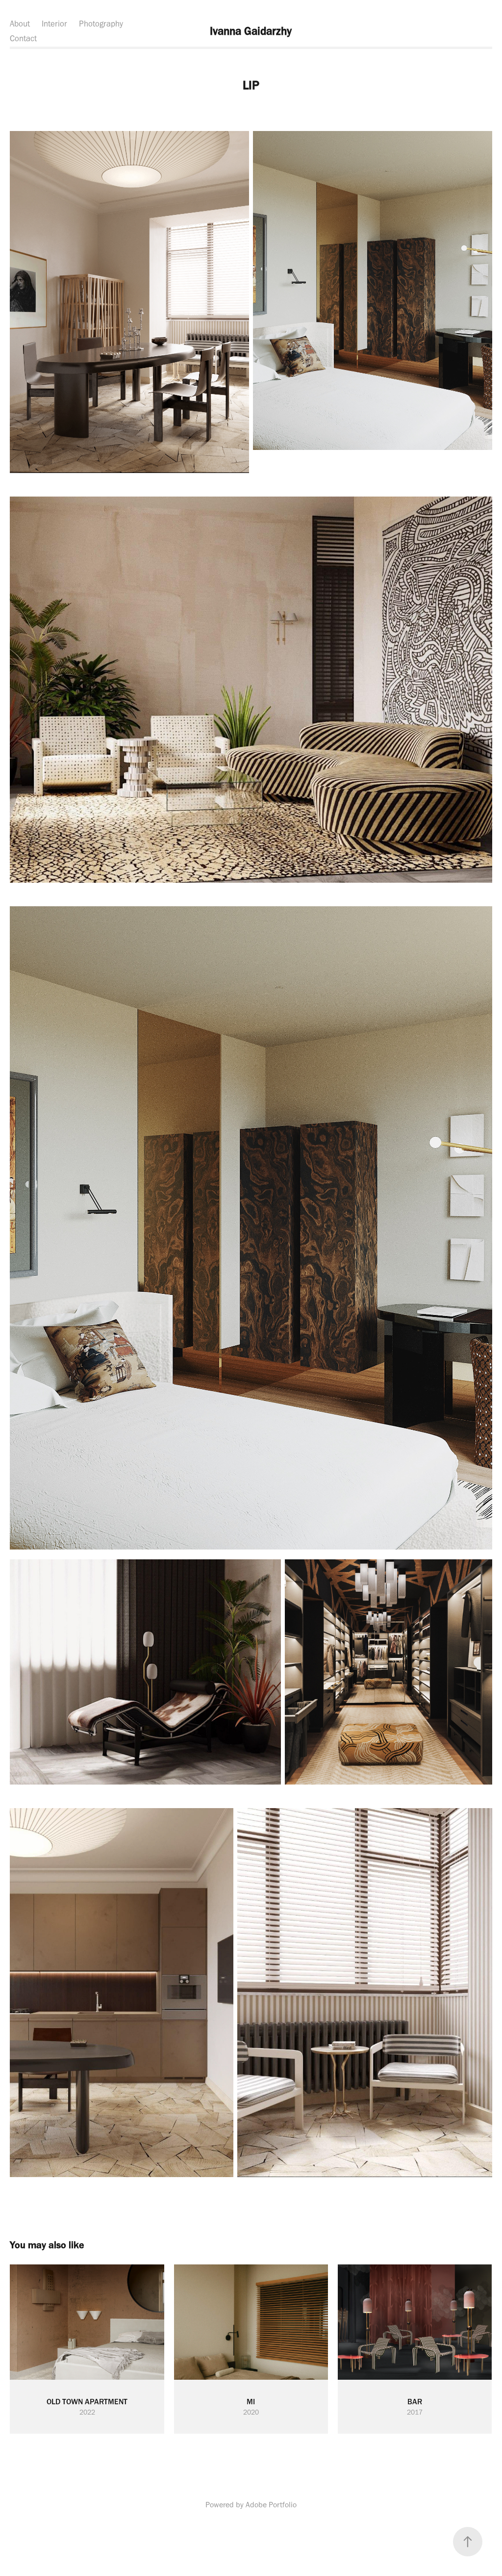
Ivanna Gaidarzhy (251, 31)
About (20, 24)
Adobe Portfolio (271, 2505)
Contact (23, 38)
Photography (101, 24)
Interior (54, 24)
